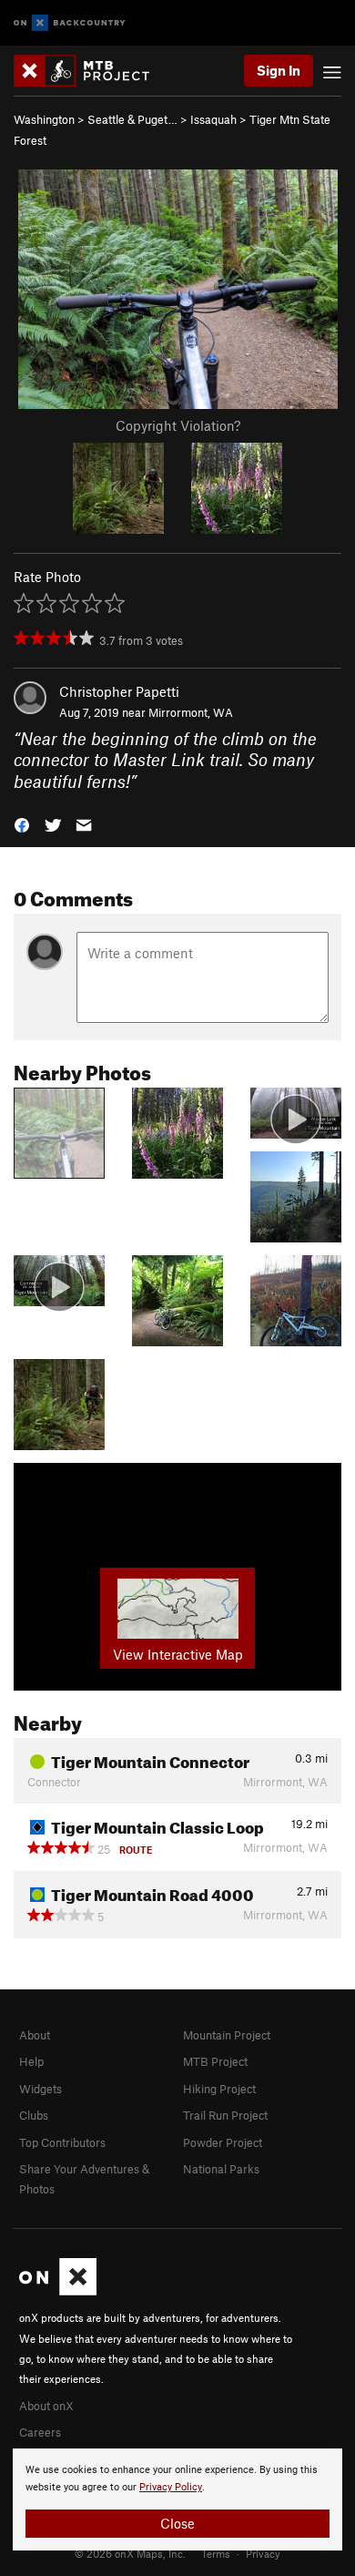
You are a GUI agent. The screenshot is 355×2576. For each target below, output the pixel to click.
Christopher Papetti (119, 691)
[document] (177, 2499)
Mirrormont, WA (191, 712)
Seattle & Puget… (132, 119)
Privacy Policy (171, 2487)
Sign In (279, 70)
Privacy (263, 2553)
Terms (216, 2553)
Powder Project (223, 2142)
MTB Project (215, 2061)
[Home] (91, 71)
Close (177, 2523)
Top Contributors (62, 2142)
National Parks (221, 2169)
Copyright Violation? (178, 425)
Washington (44, 119)
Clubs (34, 2115)
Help (31, 2061)
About (35, 2035)
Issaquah (213, 119)
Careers (40, 2432)
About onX (46, 2406)
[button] (22, 824)
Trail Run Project (225, 2115)
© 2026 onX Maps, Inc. (130, 2553)
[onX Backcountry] (70, 23)
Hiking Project (219, 2089)
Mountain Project (227, 2035)
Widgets (41, 2089)
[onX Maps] (58, 2291)
